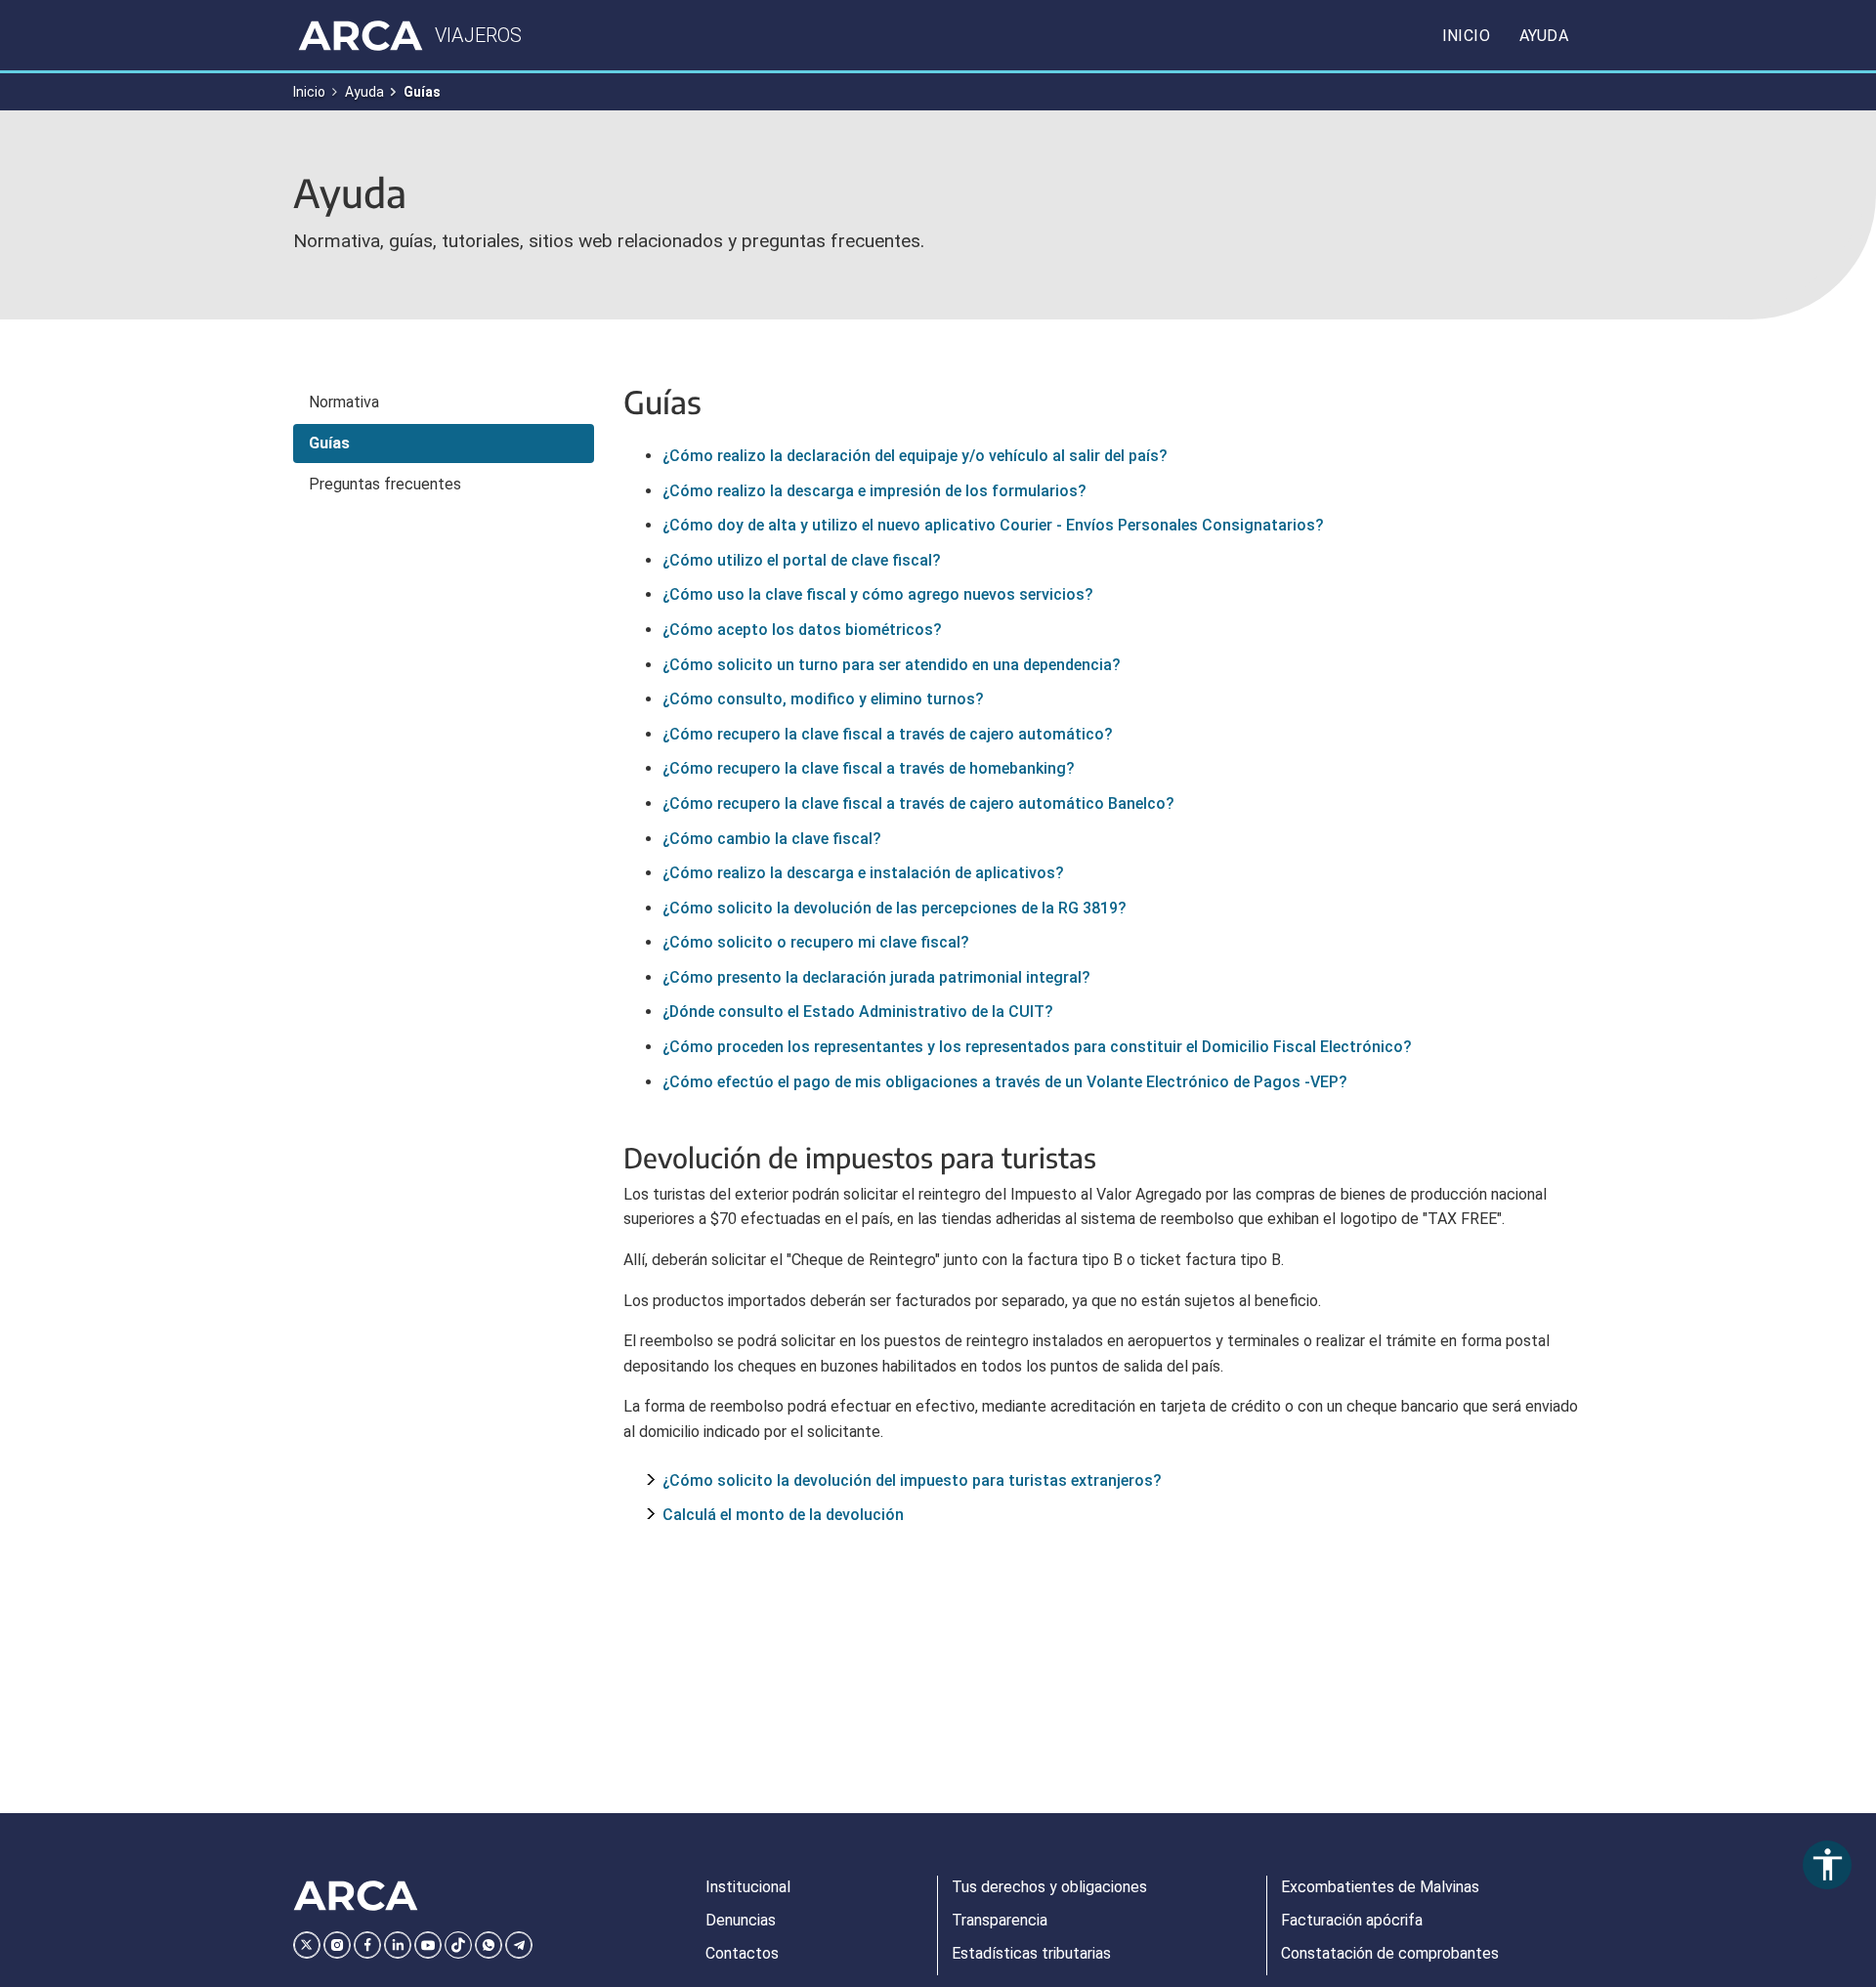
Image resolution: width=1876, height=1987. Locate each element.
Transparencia (1000, 1920)
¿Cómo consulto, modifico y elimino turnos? (823, 699)
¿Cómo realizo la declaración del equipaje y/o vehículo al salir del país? (915, 456)
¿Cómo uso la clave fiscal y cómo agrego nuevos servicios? (878, 594)
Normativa (344, 402)
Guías (329, 443)
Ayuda (1544, 36)
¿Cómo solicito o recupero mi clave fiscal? (816, 942)
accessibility (1828, 1864)
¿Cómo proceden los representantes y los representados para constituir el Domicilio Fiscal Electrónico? (1037, 1047)
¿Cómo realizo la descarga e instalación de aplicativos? (863, 873)
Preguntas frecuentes (385, 484)
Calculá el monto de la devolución (783, 1515)
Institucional (748, 1887)
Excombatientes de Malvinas (1380, 1887)
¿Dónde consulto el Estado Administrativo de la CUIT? (858, 1012)
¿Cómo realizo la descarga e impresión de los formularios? (874, 491)
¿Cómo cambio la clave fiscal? (772, 839)
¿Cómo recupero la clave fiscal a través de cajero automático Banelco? (918, 803)
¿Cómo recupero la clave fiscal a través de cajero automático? (888, 734)
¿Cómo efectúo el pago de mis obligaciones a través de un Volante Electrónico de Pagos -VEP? (1005, 1082)
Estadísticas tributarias (1031, 1953)
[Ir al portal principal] (361, 35)
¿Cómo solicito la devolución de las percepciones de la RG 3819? (895, 908)
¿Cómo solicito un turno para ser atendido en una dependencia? (892, 665)
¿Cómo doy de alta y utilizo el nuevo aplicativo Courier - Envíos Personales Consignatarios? (993, 525)
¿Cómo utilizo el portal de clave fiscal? (802, 560)
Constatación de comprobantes (1390, 1953)
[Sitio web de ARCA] (356, 1896)
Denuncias (741, 1920)
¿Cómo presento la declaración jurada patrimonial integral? (876, 977)
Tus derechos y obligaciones (1049, 1887)
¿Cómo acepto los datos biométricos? (802, 630)
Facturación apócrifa (1352, 1920)
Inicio (1466, 36)
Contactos (742, 1953)
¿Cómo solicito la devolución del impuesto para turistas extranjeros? (912, 1480)
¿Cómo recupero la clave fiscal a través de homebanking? (869, 768)
